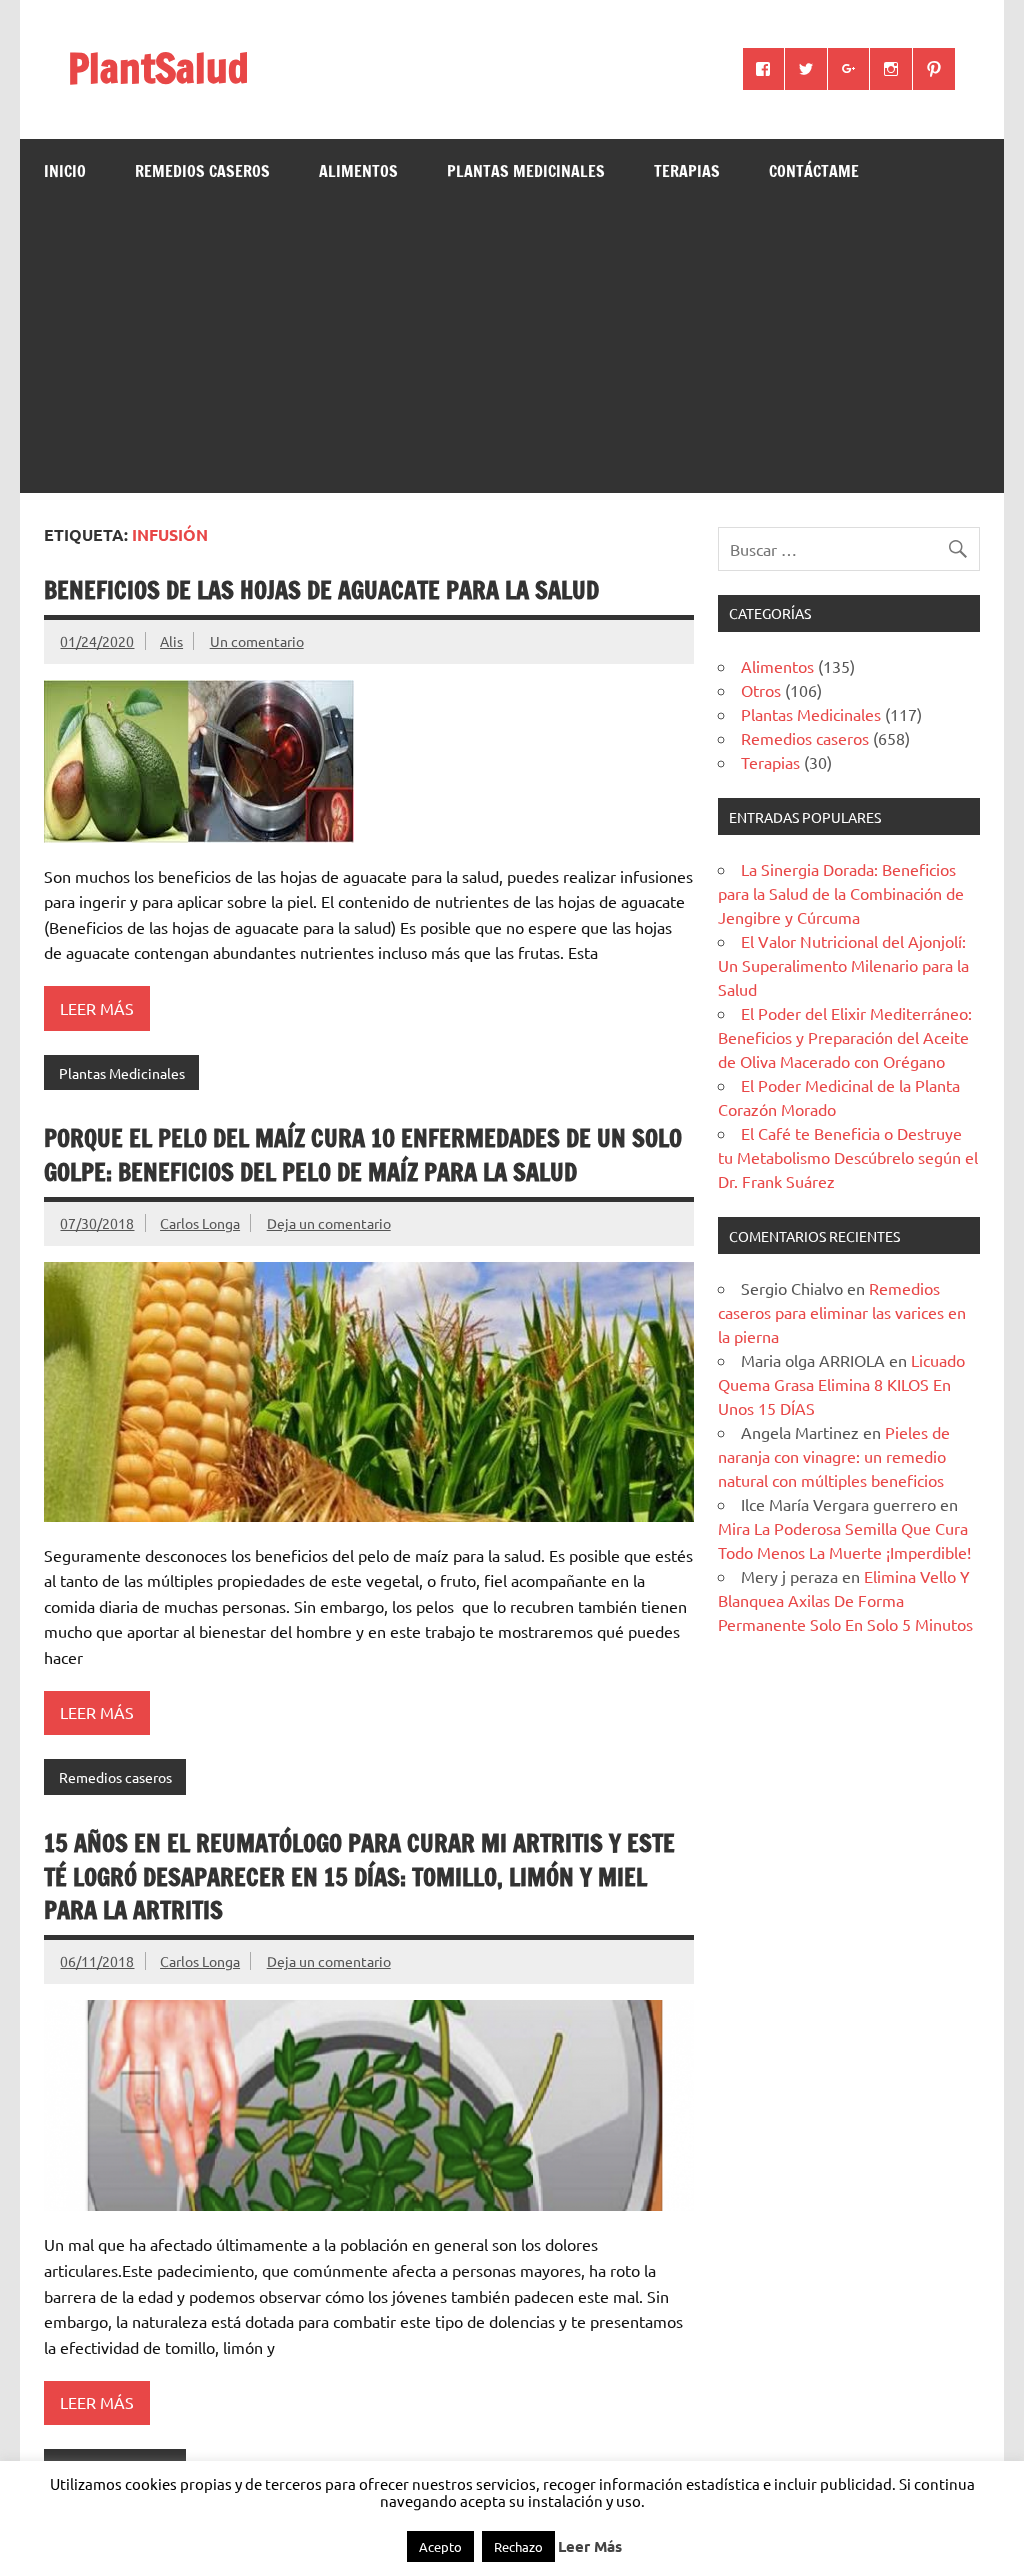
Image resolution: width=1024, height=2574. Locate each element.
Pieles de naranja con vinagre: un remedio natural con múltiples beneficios (834, 1456)
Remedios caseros (202, 171)
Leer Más (590, 2546)
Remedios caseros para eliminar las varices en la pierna (842, 1312)
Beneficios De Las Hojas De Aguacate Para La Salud (321, 590)
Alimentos (358, 171)
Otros (761, 690)
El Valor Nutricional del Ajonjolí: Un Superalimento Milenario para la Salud (843, 965)
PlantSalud (158, 67)
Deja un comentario (329, 1223)
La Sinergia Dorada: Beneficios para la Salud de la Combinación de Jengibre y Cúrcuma (841, 893)
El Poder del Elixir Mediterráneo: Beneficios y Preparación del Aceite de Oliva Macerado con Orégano (845, 1037)
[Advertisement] (512, 353)
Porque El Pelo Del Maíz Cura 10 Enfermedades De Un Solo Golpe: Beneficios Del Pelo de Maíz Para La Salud (363, 1155)
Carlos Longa (200, 1223)
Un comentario (257, 641)
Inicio (65, 171)
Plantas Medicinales (526, 171)
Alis (171, 641)
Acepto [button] (440, 2546)
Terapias (687, 171)
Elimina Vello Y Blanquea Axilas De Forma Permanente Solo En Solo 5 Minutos (845, 1600)
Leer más (97, 1008)
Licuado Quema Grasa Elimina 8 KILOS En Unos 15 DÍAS (841, 1384)
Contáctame (814, 171)
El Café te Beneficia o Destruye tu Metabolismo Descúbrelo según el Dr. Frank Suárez (848, 1157)
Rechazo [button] (518, 2546)
